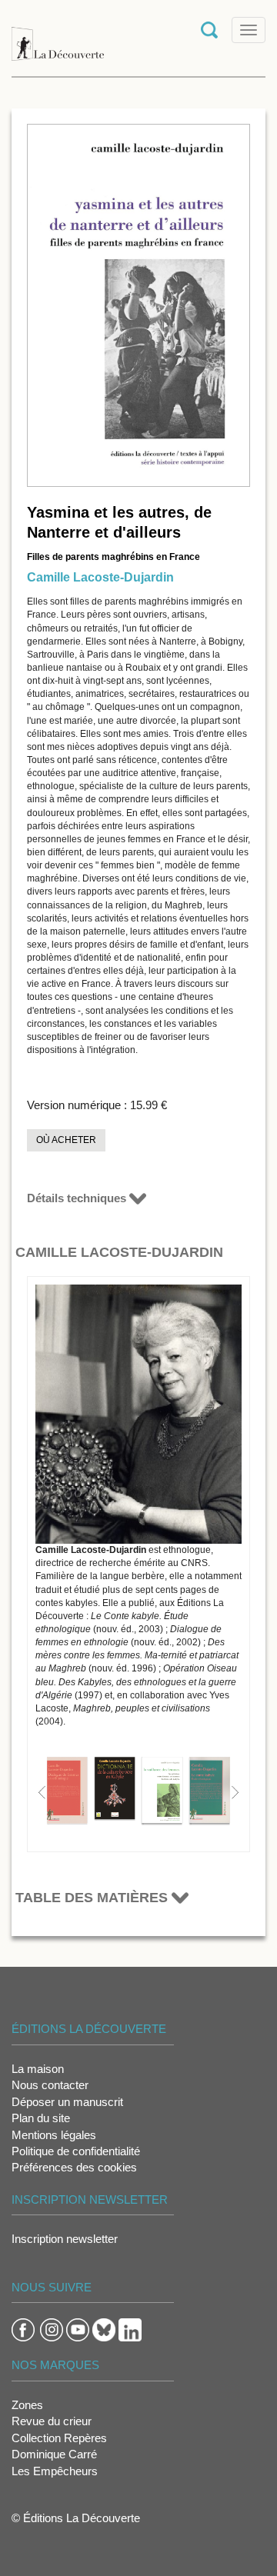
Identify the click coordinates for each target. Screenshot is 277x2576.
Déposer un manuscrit (67, 2102)
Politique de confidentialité (76, 2151)
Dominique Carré (54, 2454)
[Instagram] (52, 2329)
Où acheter (66, 1140)
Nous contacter (50, 2085)
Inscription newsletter (65, 2239)
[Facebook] (23, 2329)
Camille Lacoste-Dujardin (100, 577)
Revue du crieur (52, 2421)
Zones (27, 2405)
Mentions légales (54, 2135)
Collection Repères (59, 2438)
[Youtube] (78, 2329)
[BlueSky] (104, 2329)
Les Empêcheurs (55, 2471)
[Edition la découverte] (58, 37)
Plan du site (41, 2118)
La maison (38, 2069)
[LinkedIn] (130, 2329)
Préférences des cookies (74, 2167)
